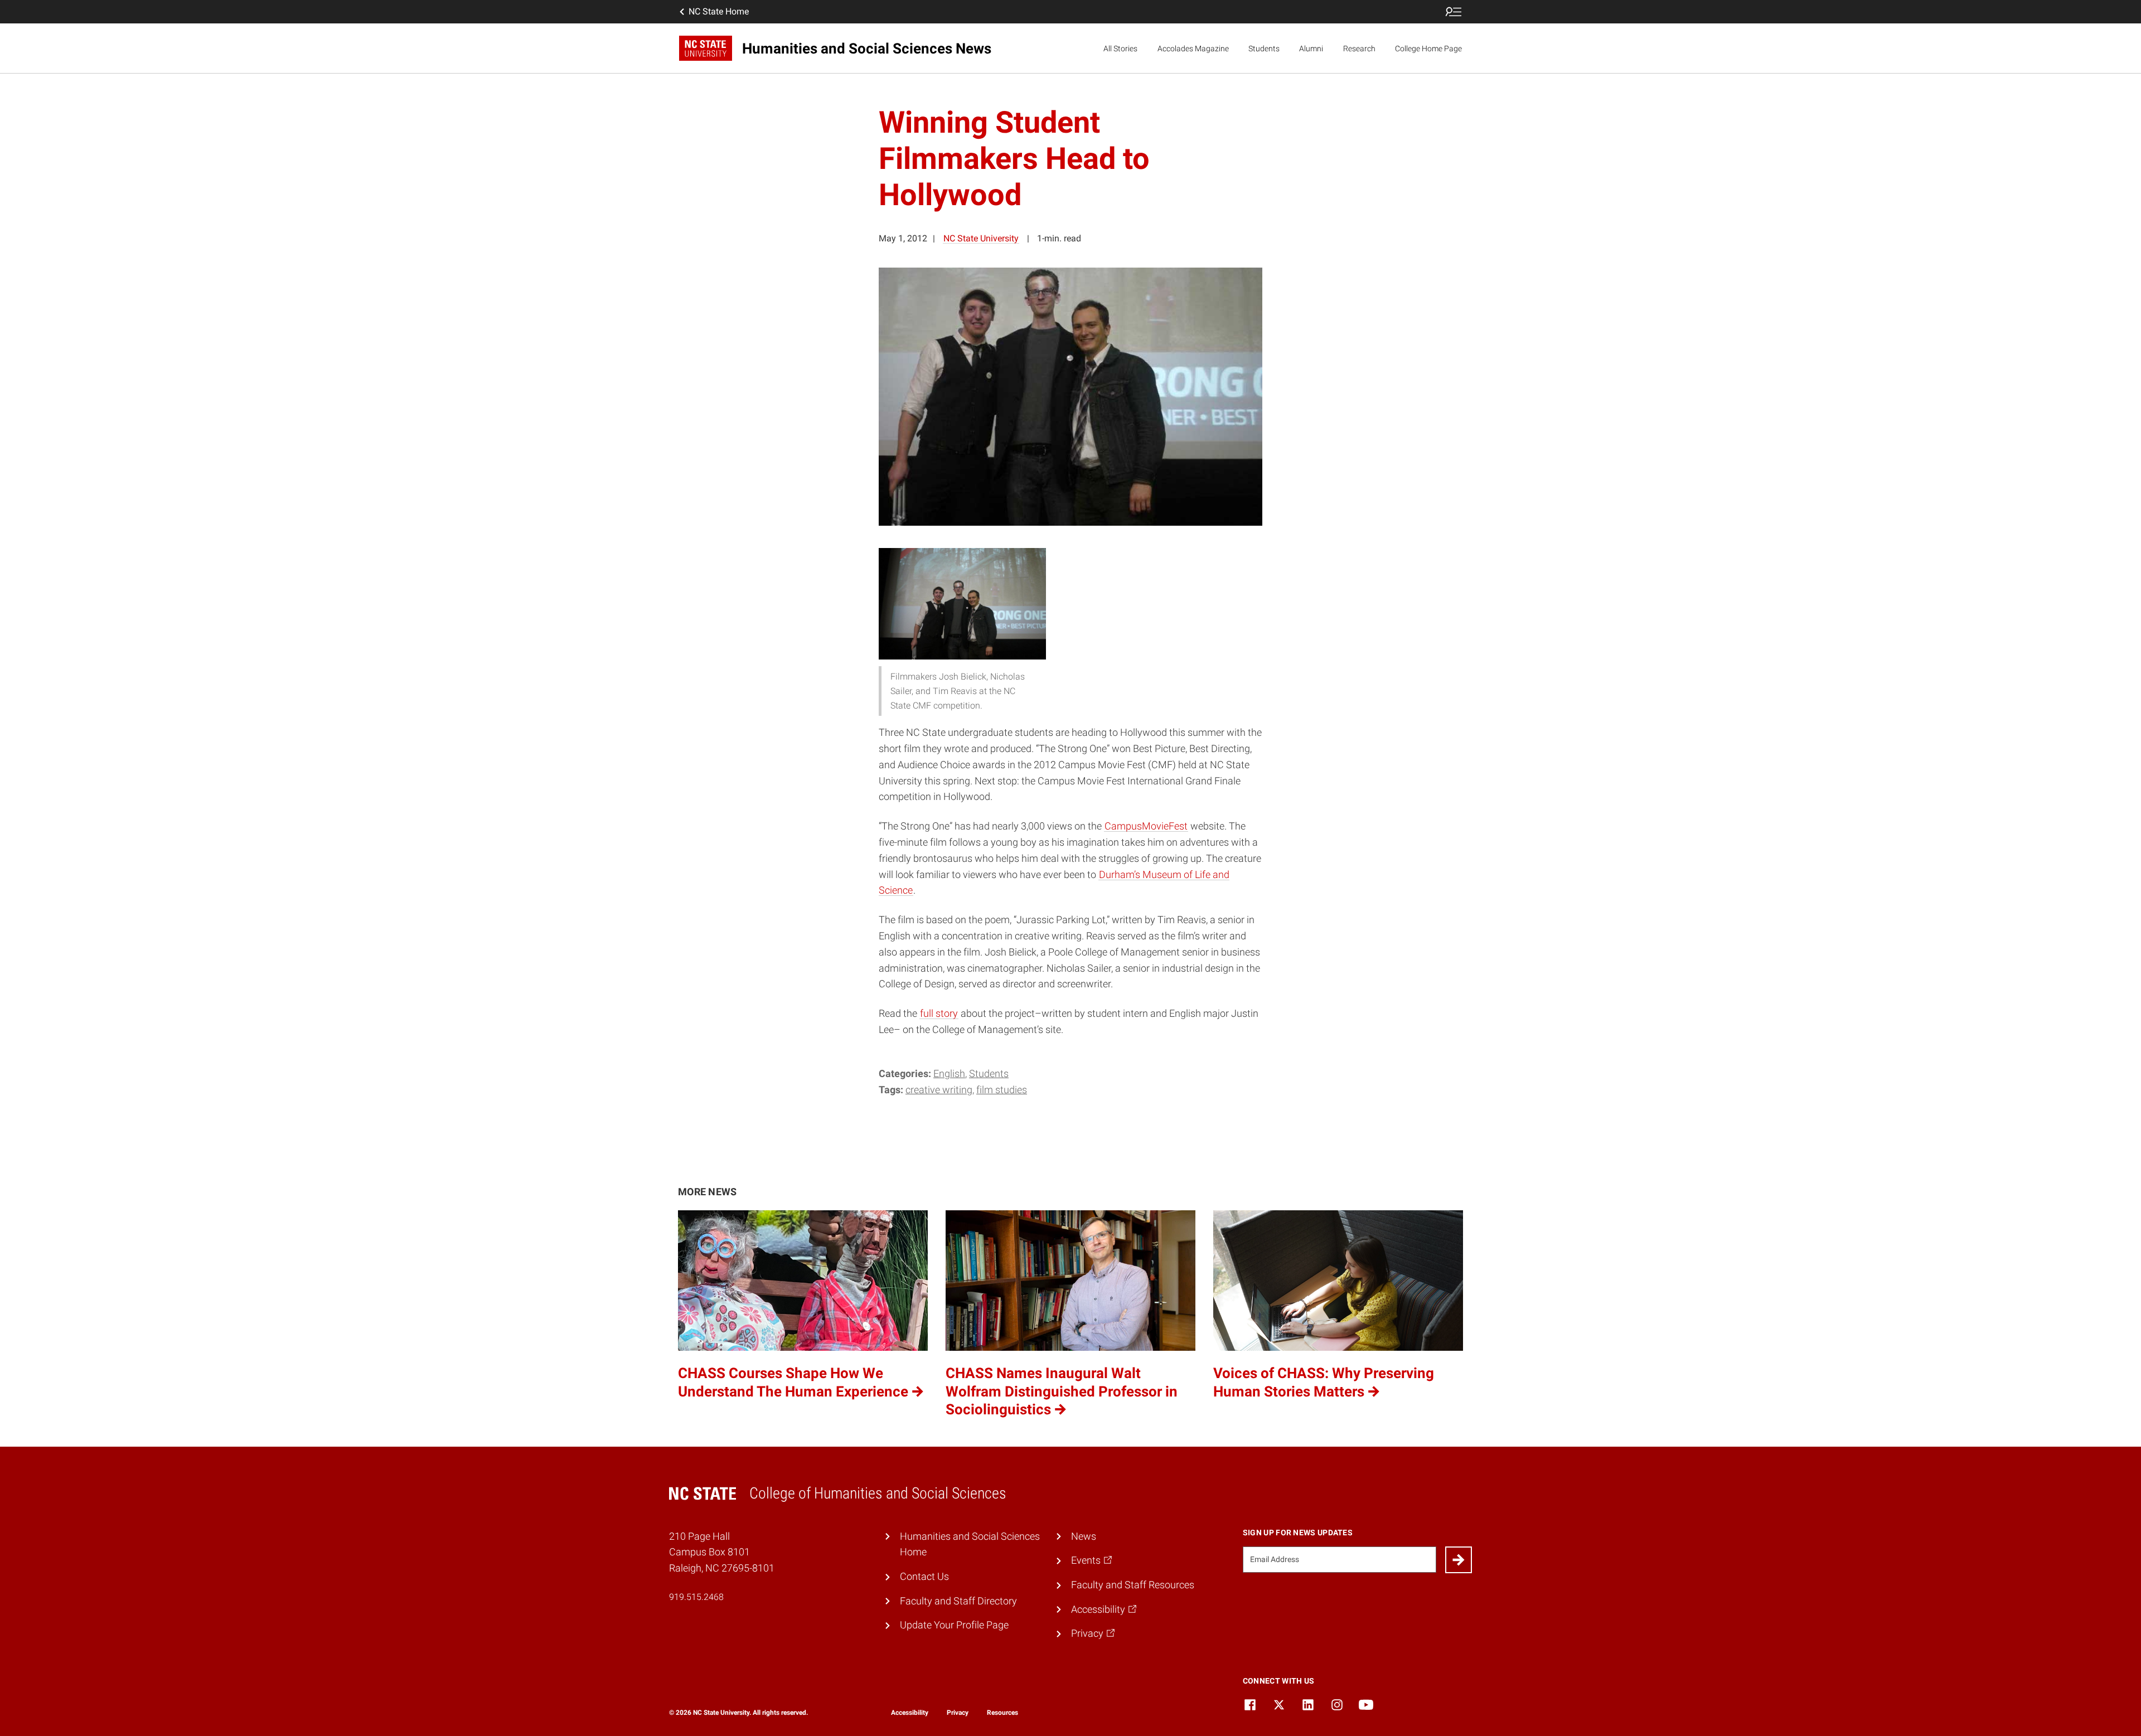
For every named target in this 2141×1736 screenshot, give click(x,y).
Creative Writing (939, 1090)
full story (939, 1013)
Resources (1002, 1713)
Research (1359, 49)
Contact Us (924, 1576)
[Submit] (1459, 1560)
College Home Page (1428, 49)
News (1084, 1536)
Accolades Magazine (1193, 49)
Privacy (958, 1713)
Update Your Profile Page (954, 1625)
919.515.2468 (696, 1597)
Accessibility (910, 1713)
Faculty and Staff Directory (958, 1601)
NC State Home (719, 11)
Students (1264, 49)
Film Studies (1002, 1090)
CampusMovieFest (1146, 826)
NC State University (981, 238)
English (949, 1073)
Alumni (1311, 49)
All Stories (1120, 49)
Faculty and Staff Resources (1133, 1585)
